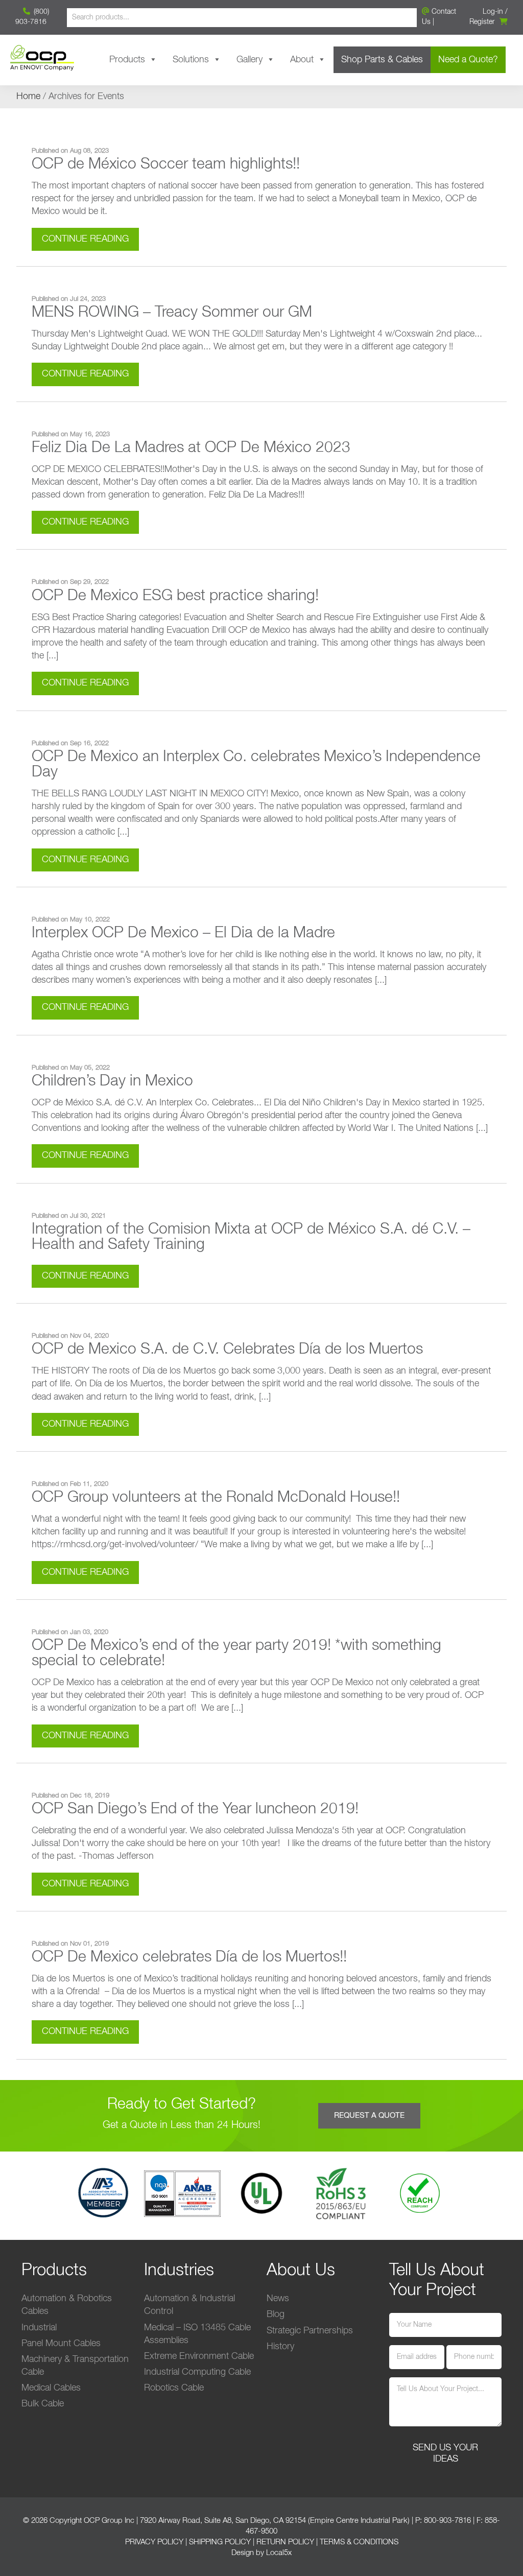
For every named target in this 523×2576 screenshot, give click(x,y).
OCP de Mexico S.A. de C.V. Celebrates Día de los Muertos (227, 1350)
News (278, 2299)
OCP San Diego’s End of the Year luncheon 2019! (195, 1809)
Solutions (191, 60)
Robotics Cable (174, 2388)
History (280, 2347)
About (302, 60)
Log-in (493, 12)
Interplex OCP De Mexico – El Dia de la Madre (183, 933)
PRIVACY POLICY (154, 2542)
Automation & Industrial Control (189, 2305)
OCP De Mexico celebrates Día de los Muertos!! (189, 1957)
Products (127, 60)
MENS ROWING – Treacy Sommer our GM (172, 313)
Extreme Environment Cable (199, 2356)
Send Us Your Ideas (445, 2453)
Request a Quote (369, 2116)
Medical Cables (51, 2388)
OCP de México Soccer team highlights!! (166, 164)
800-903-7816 (447, 2521)
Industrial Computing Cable (197, 2372)
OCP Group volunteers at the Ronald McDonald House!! (216, 1498)
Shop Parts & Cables (382, 60)
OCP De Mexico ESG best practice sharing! (175, 596)
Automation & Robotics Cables (67, 2305)
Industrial (39, 2328)
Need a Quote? (468, 60)
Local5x (279, 2553)
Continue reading (85, 239)
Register (482, 22)
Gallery (249, 60)
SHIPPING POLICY (220, 2542)
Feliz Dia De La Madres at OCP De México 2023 (191, 448)
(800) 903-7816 (32, 17)
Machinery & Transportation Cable (75, 2366)
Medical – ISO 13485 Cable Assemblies (197, 2334)
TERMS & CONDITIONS (359, 2542)
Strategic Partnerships (310, 2331)
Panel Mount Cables (61, 2344)
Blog (276, 2314)
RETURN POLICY (285, 2542)
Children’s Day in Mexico (112, 1081)
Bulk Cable (43, 2404)
